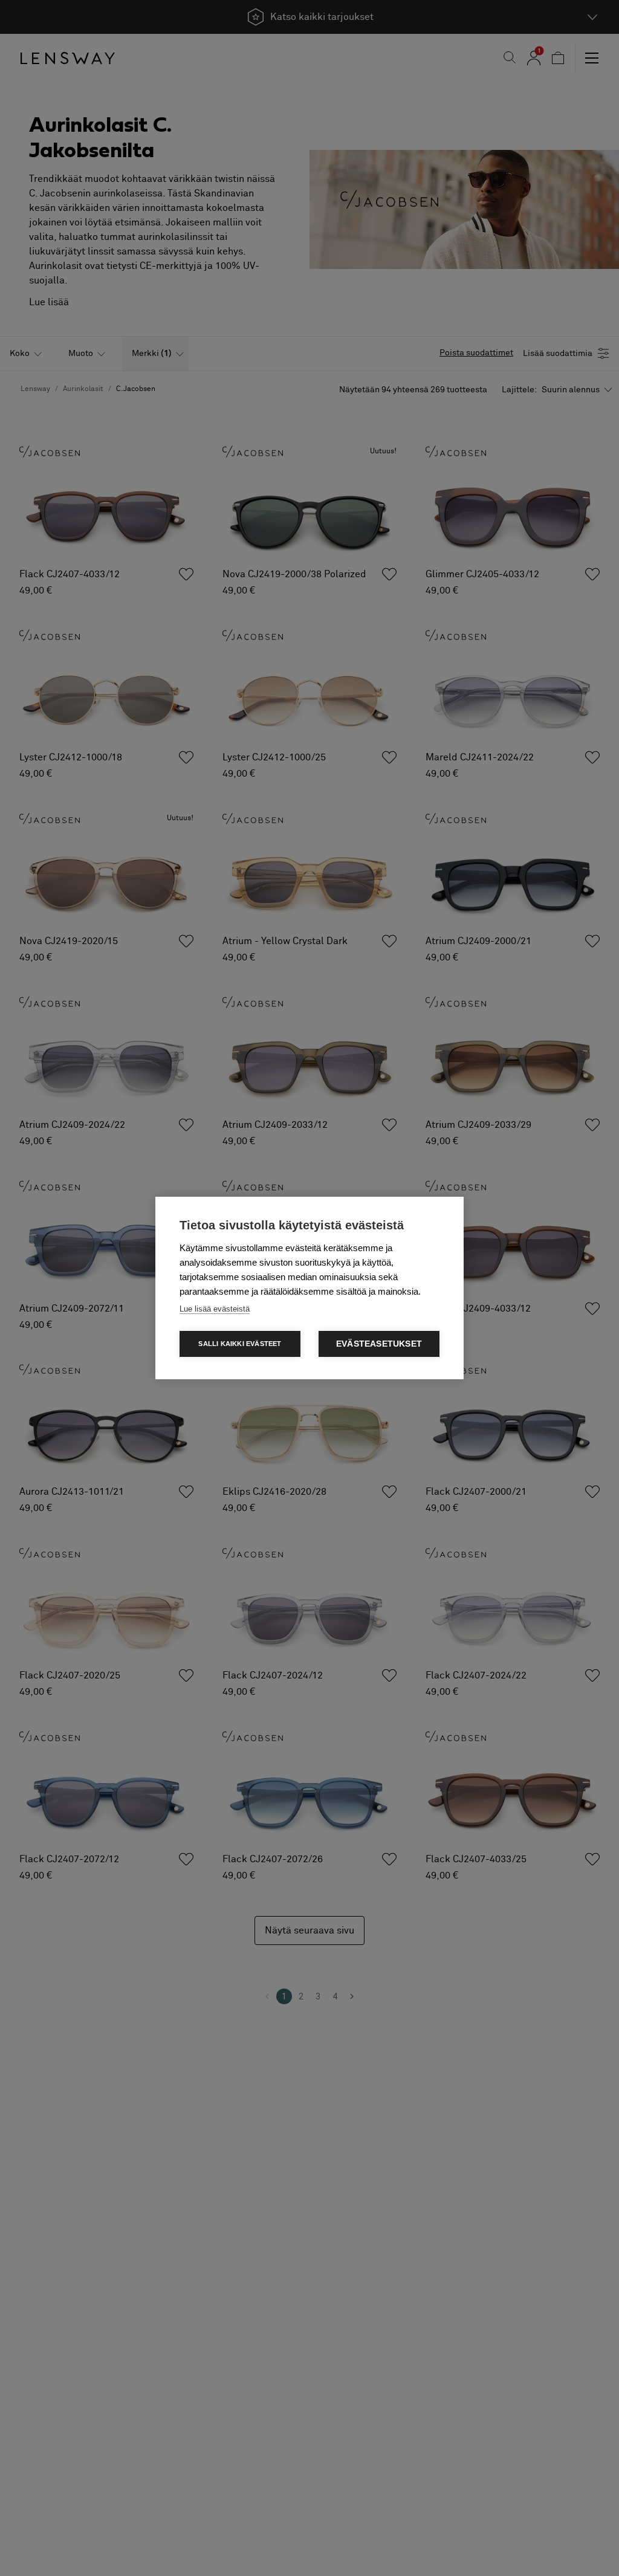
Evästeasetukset (379, 1344)
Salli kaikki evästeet (240, 1344)
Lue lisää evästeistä (215, 1309)
